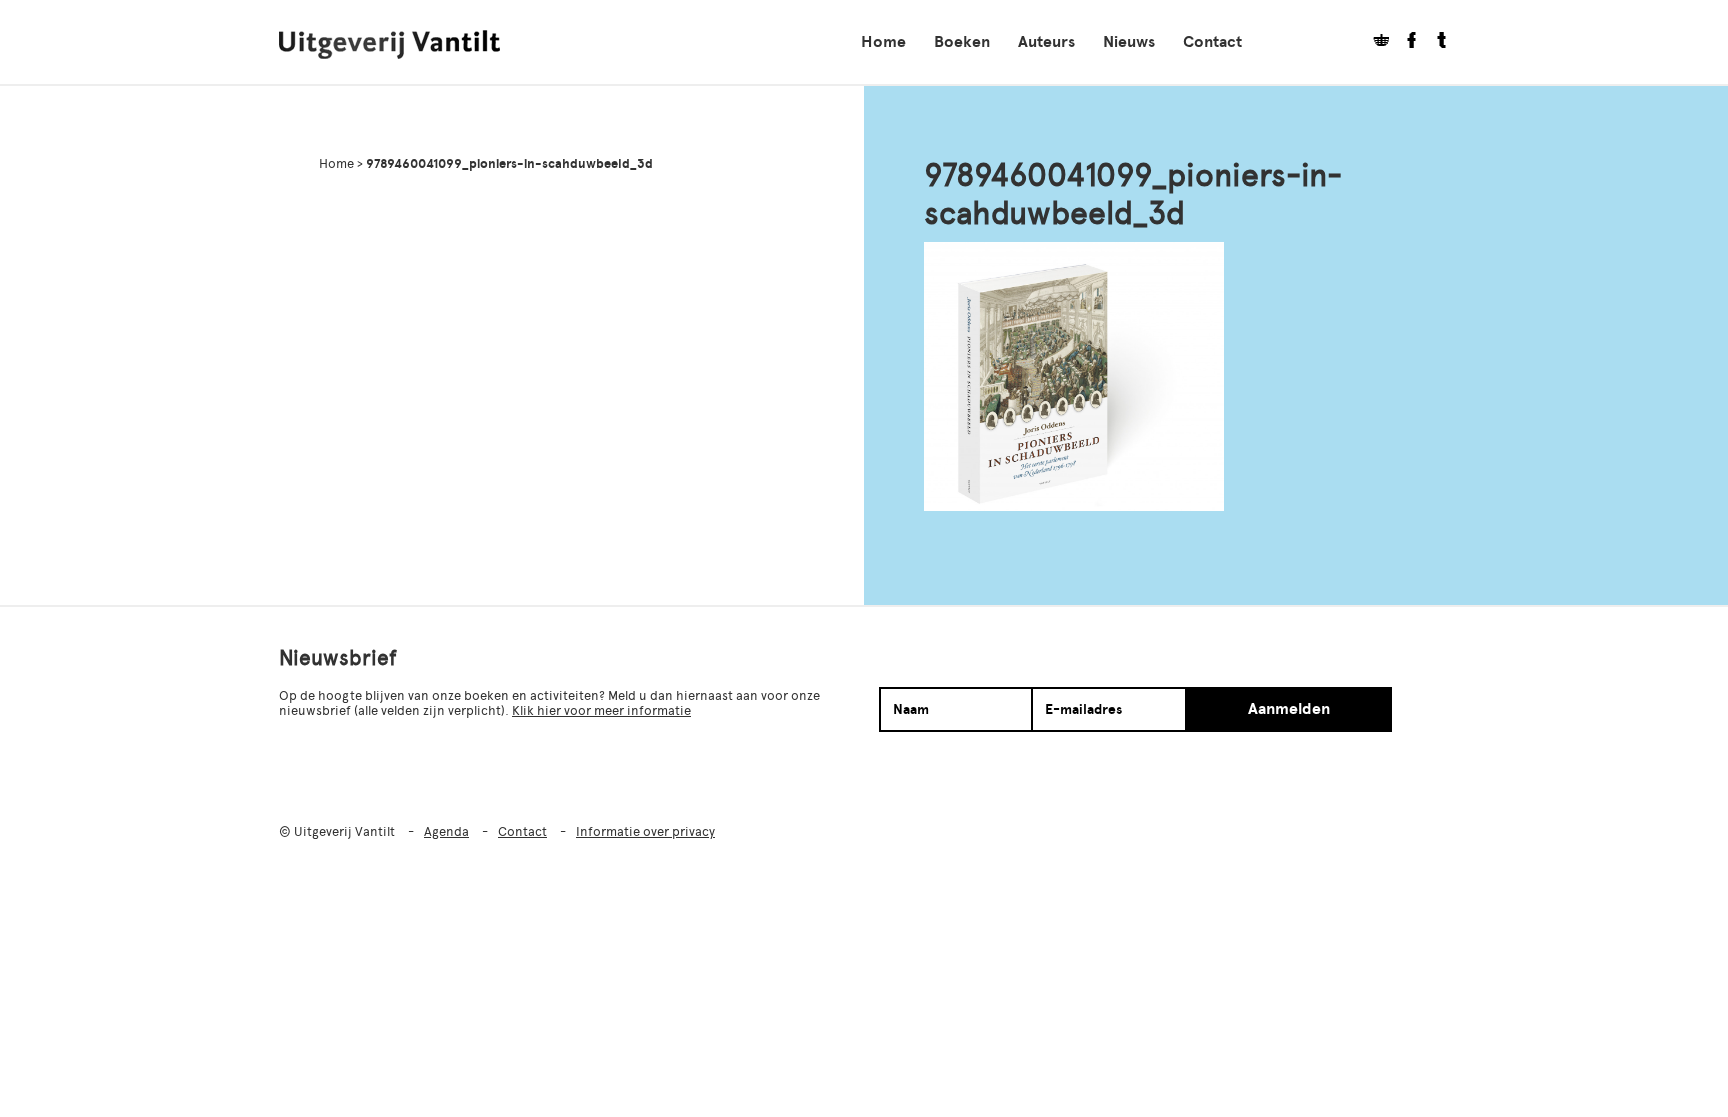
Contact (1212, 42)
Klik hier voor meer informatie (601, 710)
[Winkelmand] (1374, 42)
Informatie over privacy (645, 831)
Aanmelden (1289, 709)
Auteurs (1046, 42)
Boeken (962, 42)
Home (883, 42)
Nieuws (1129, 42)
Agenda (446, 831)
